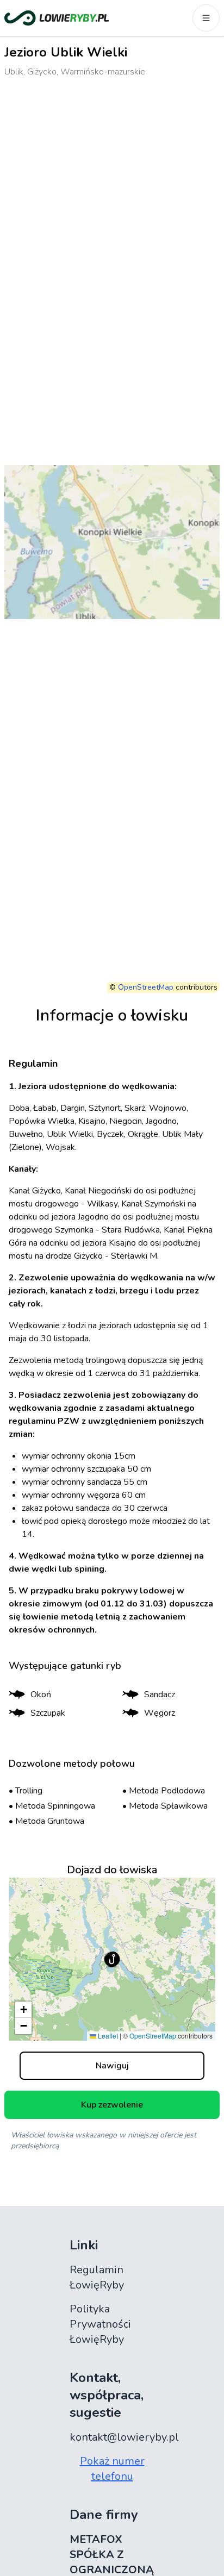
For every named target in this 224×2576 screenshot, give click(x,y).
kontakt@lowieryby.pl (124, 2437)
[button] (112, 1959)
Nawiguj (112, 2066)
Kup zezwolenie (112, 2105)
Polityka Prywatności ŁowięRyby (100, 2324)
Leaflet (107, 2036)
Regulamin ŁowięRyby (97, 2277)
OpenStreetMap (146, 987)
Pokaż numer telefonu (112, 2469)
